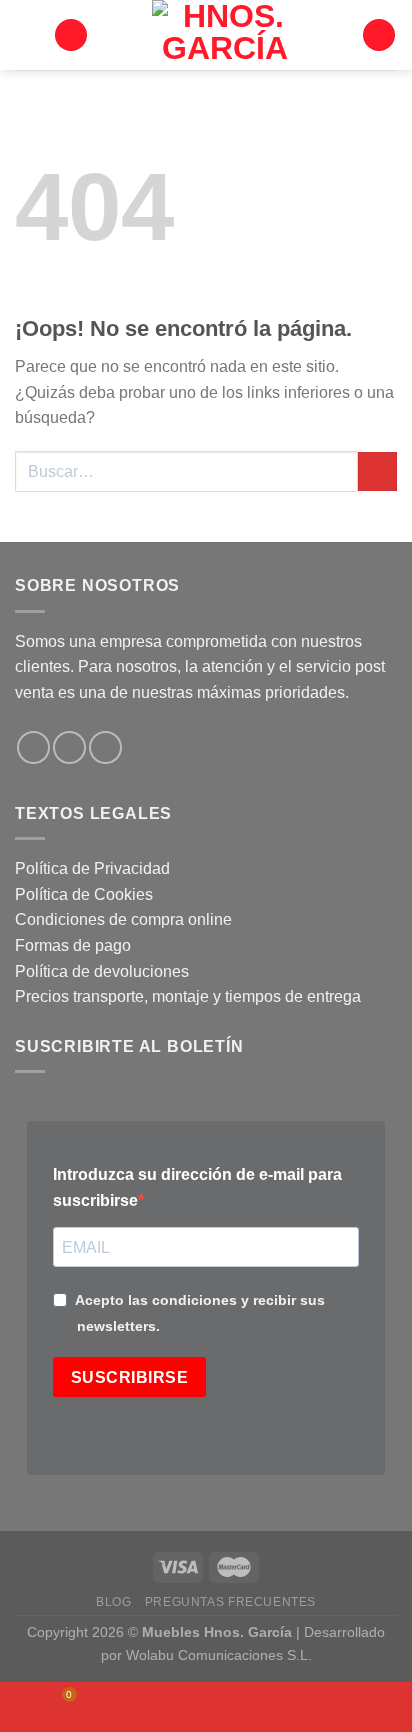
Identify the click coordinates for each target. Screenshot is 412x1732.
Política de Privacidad (92, 868)
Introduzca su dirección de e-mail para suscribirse (197, 1187)
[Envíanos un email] (105, 747)
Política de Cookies (84, 894)
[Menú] (27, 34)
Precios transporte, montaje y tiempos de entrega (188, 996)
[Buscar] (71, 35)
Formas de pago (73, 945)
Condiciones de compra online (123, 919)
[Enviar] (377, 471)
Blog (113, 1602)
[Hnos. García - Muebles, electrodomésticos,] (225, 35)
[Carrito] (379, 35)
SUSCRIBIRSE (129, 1377)
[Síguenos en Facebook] (33, 747)
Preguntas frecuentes (230, 1602)
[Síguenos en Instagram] (69, 747)
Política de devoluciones (102, 971)
